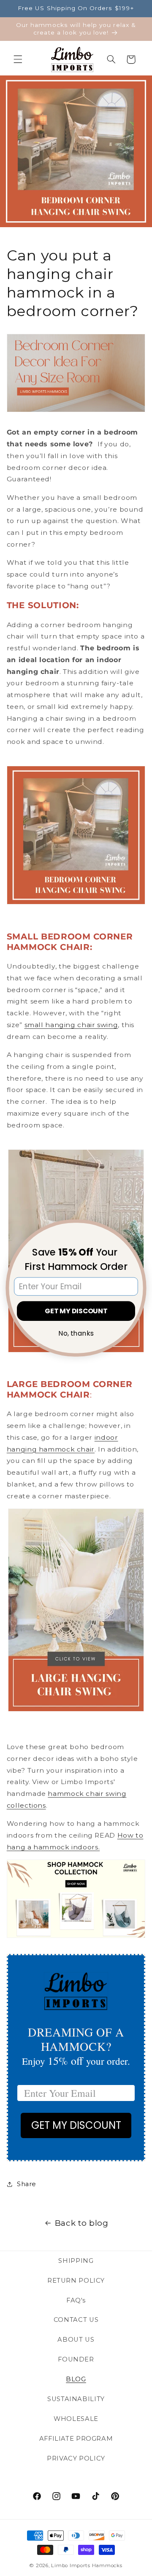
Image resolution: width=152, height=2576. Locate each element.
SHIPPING (76, 2261)
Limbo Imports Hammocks (87, 2565)
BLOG (76, 2379)
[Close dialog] (139, 1228)
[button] (18, 59)
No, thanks (76, 1334)
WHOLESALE (76, 2419)
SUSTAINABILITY (76, 2399)
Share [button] (27, 2184)
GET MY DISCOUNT (76, 2125)
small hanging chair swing (71, 1025)
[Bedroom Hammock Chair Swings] (76, 1936)
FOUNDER (76, 2359)
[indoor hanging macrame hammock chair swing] (76, 835)
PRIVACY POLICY (76, 2458)
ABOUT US (76, 2340)
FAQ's (76, 2300)
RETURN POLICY (76, 2281)
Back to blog (82, 2223)
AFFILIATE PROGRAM (76, 2439)
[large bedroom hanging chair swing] (76, 1710)
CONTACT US (76, 2320)
